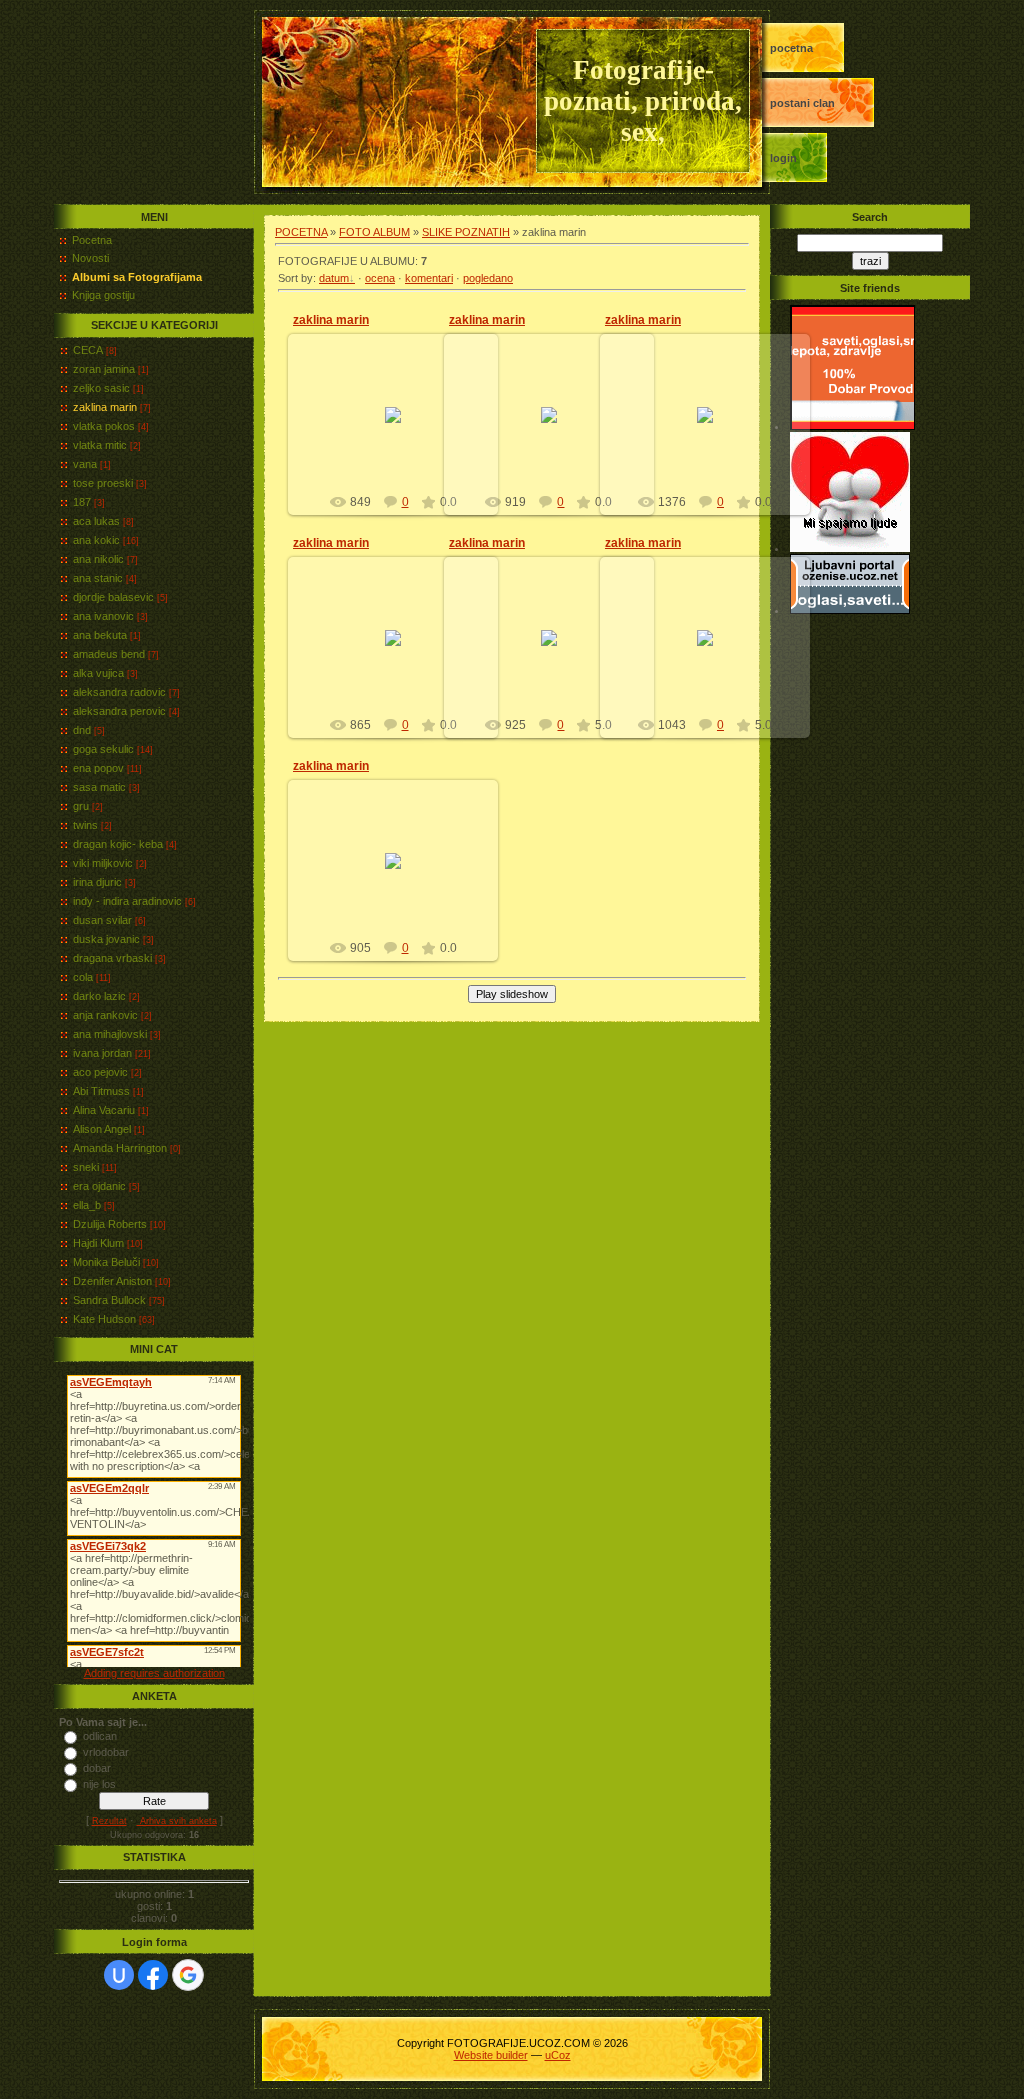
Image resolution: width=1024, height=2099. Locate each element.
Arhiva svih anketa (177, 1821)
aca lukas (96, 521)
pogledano (488, 278)
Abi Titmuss (101, 1091)
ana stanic (98, 578)
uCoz (558, 2055)
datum (334, 278)
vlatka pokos (104, 426)
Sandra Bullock (109, 1300)
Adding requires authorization (154, 1673)
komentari (429, 278)
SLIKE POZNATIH (466, 232)
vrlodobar (106, 1752)
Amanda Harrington (120, 1148)
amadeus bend (109, 654)
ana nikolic (98, 559)
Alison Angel (102, 1129)
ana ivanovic (103, 616)
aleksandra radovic (119, 692)
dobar (97, 1768)
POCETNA (791, 48)
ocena (380, 278)
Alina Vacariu (104, 1110)
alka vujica (98, 673)
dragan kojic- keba (118, 844)
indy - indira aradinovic (127, 901)
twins (85, 825)
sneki (86, 1167)
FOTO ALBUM (374, 232)
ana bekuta (100, 635)
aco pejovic (100, 1072)
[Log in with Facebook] (153, 1975)
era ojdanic (99, 1186)
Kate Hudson (104, 1319)
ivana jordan (102, 1053)
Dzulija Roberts (110, 1224)
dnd (82, 730)
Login (783, 158)
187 (82, 502)
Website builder (491, 2055)
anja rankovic (105, 1015)
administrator (402, 431)
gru (81, 806)
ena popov (98, 768)
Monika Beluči (106, 1262)
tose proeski (103, 483)
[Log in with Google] (188, 1975)
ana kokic (96, 540)
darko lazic (99, 996)
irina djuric (97, 882)
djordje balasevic (113, 597)
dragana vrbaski (112, 958)
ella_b (87, 1205)
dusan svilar (102, 920)
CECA (88, 350)
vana (85, 464)
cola (83, 977)
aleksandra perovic (119, 711)
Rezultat (109, 1821)
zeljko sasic (101, 388)
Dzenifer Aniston (112, 1281)
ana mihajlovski (110, 1034)
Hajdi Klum (98, 1243)
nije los (99, 1784)
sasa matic (99, 787)
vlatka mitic (100, 445)
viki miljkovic (103, 863)
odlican (100, 1736)
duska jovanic (106, 939)
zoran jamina (104, 369)
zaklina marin (105, 407)
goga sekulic (103, 749)
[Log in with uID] (119, 1975)
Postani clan (802, 103)
